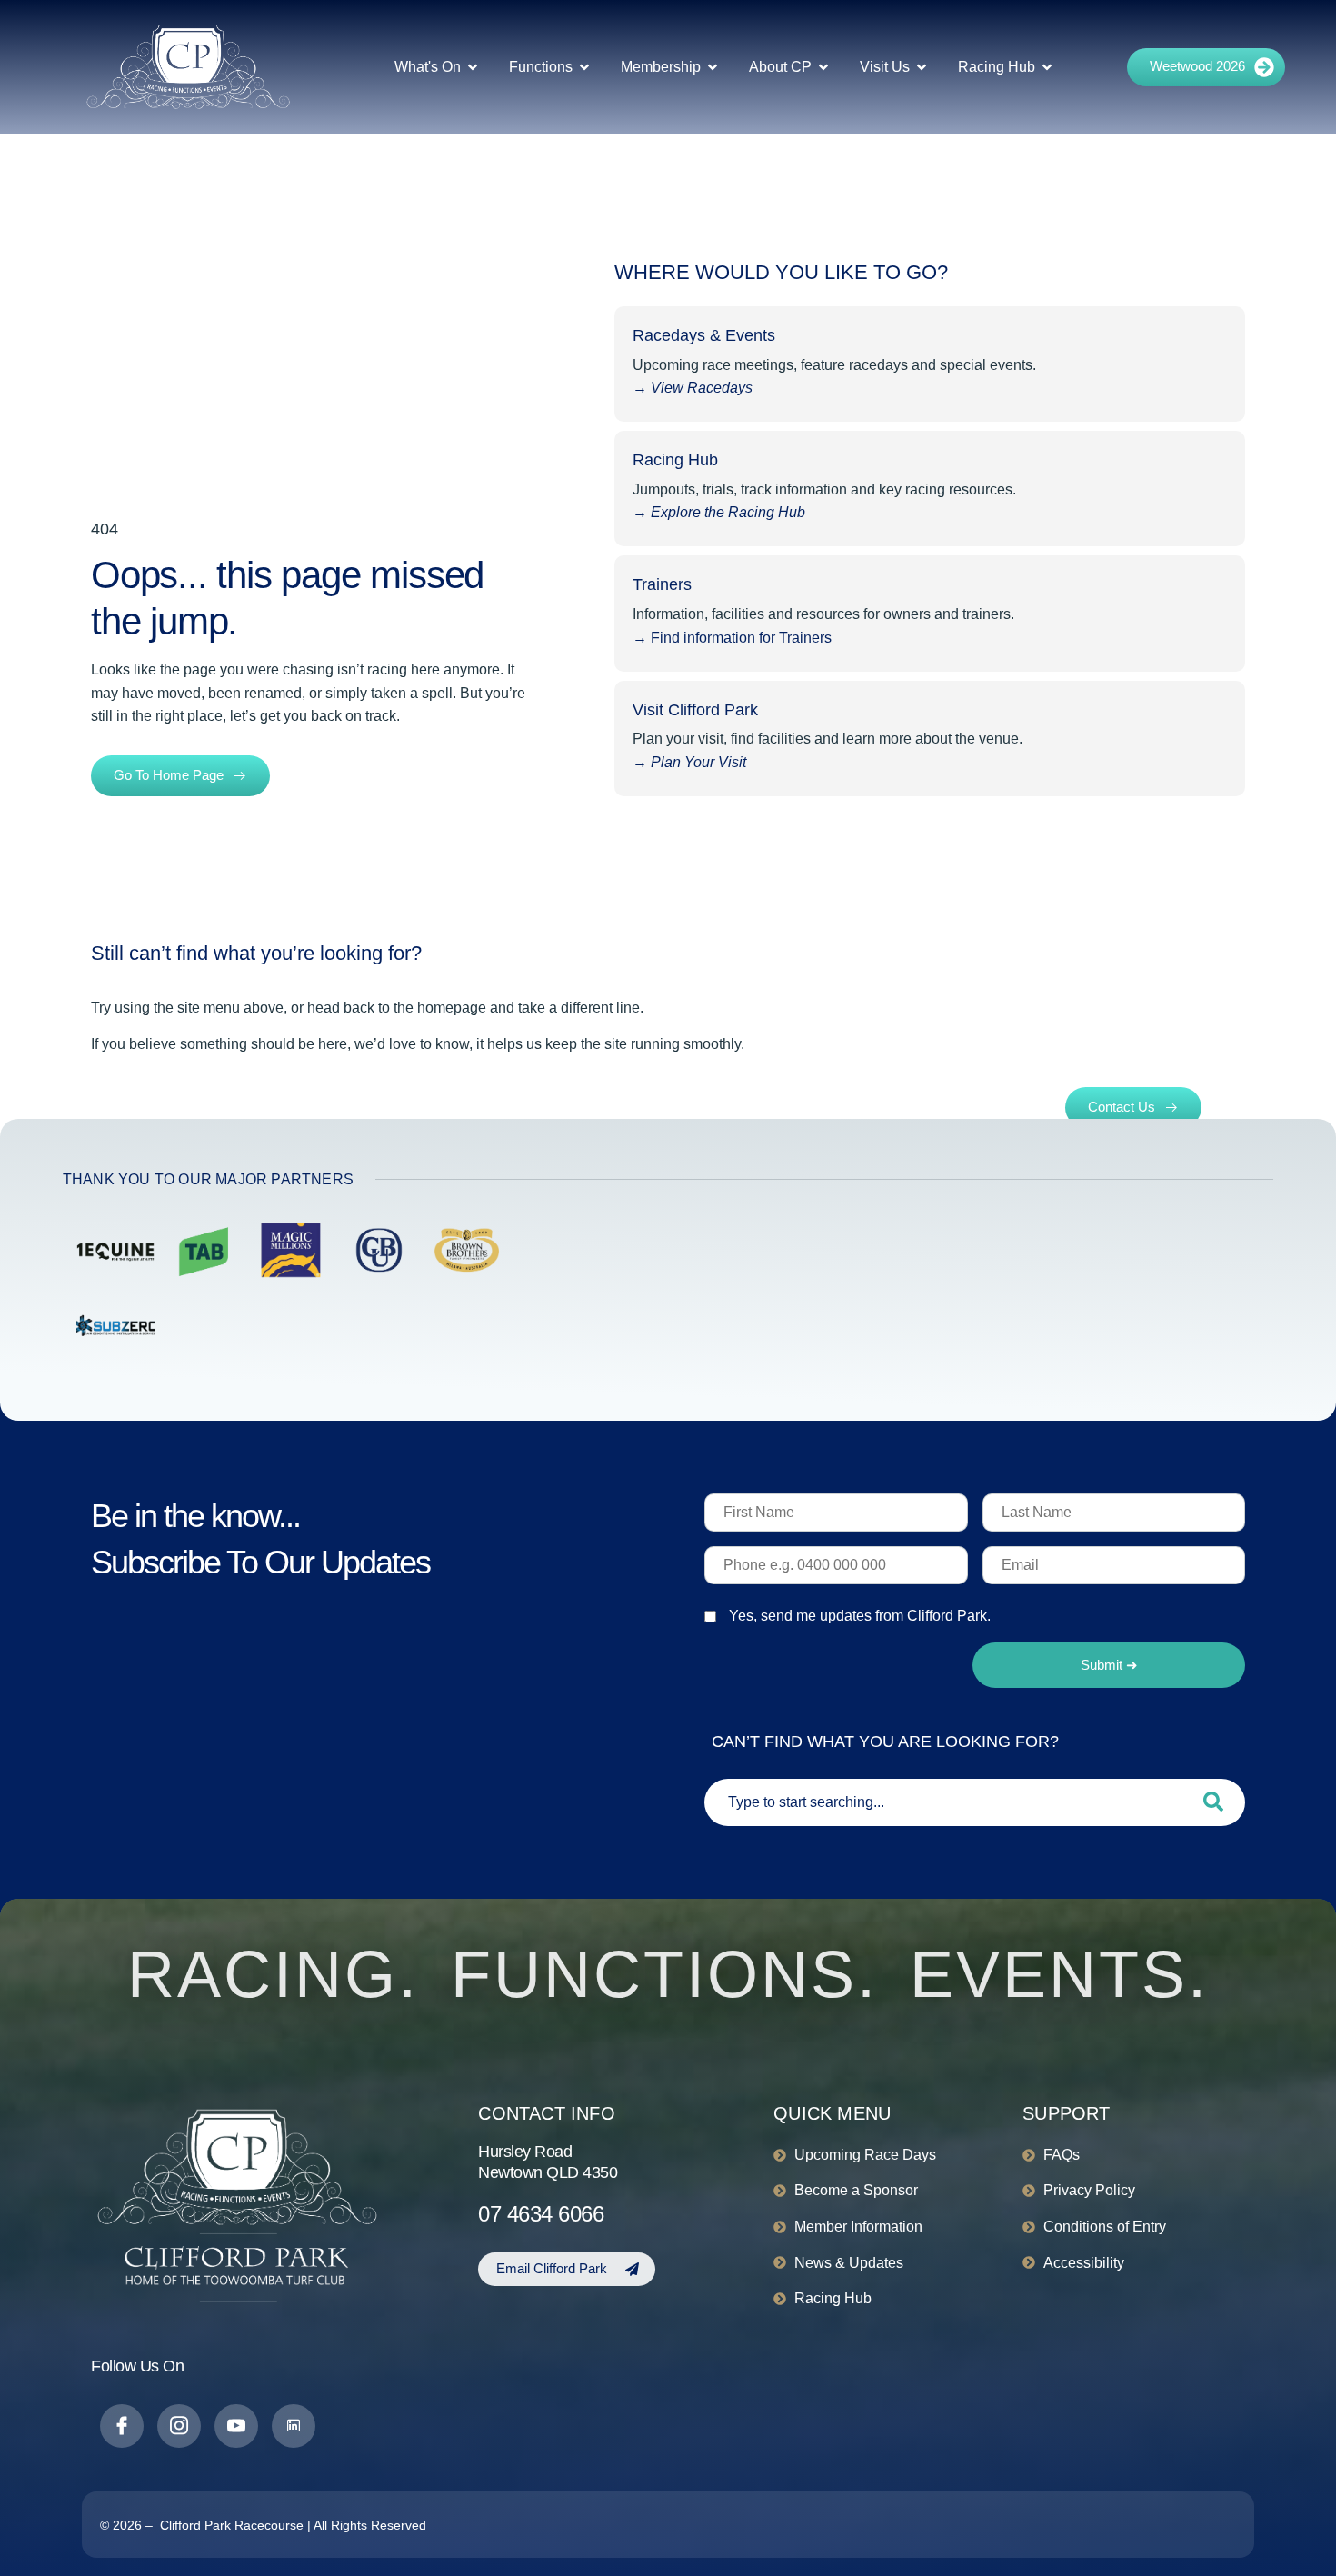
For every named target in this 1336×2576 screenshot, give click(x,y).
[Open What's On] (473, 67)
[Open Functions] (584, 67)
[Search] (1213, 1802)
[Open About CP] (823, 67)
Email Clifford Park (552, 2268)
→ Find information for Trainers (734, 638)
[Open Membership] (713, 67)
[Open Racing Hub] (1047, 67)
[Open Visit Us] (922, 67)
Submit (1109, 1665)
